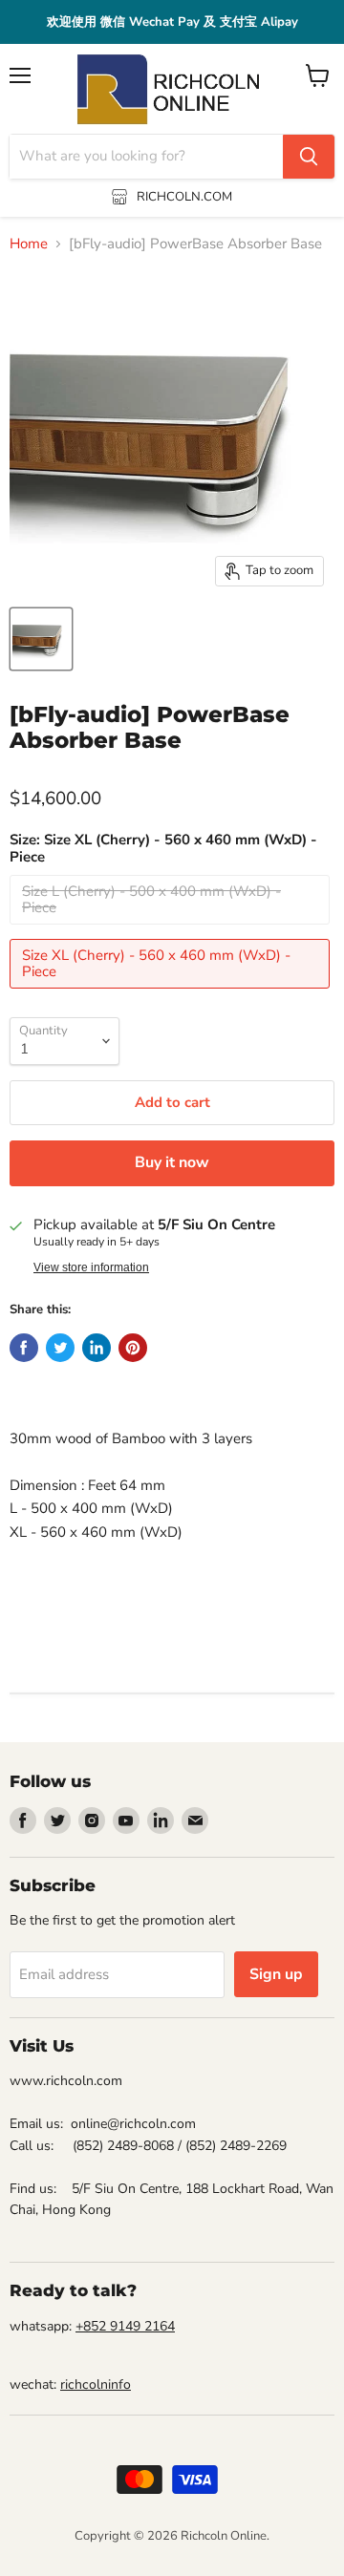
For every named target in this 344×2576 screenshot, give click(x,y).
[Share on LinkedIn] (97, 1348)
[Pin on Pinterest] (133, 1348)
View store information (91, 1267)
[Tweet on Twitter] (60, 1348)
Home (29, 244)
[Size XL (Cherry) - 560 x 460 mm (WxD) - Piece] (172, 993)
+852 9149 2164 (125, 2326)
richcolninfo (96, 2384)
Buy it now (172, 1162)
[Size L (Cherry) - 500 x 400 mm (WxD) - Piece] (172, 929)
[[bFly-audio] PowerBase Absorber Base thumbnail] (41, 639)
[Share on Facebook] (24, 1348)
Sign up (276, 1974)
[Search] (309, 157)
